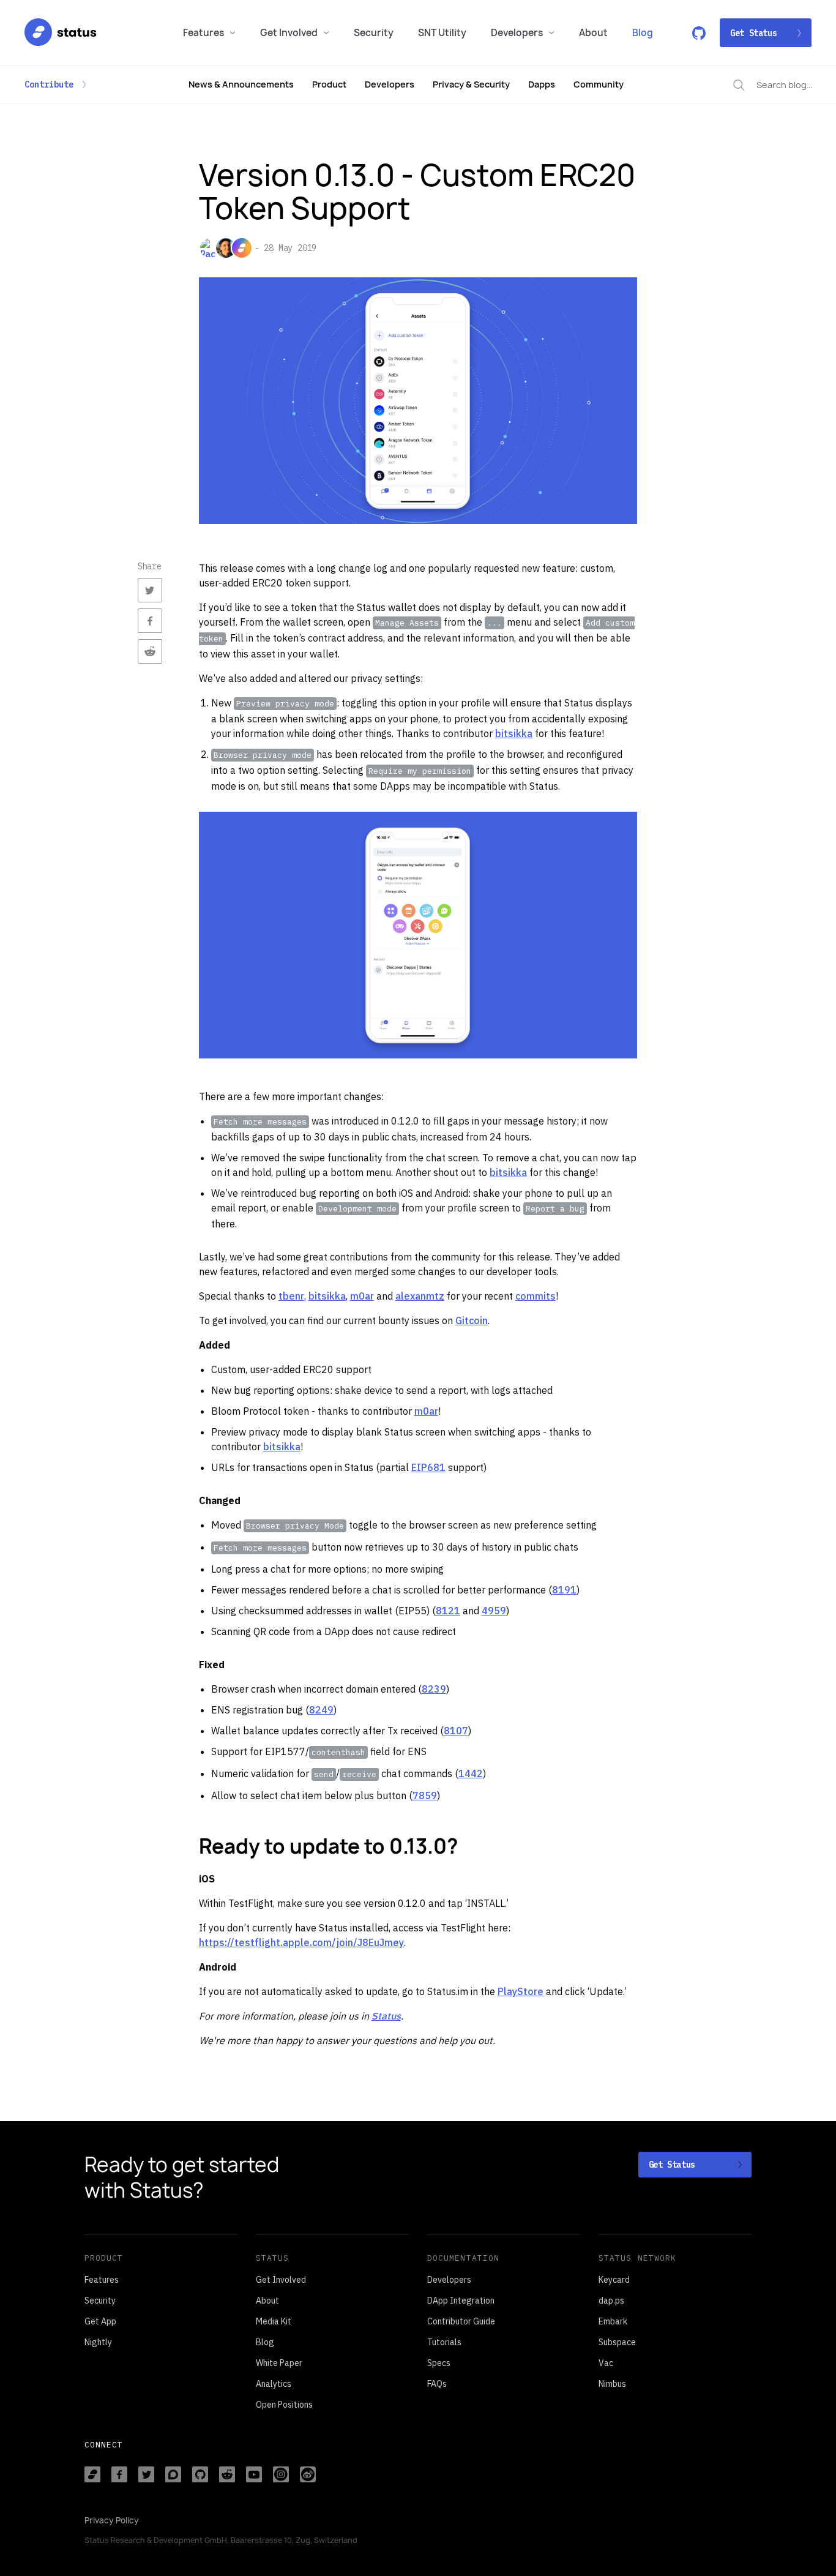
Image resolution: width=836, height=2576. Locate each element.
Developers (517, 33)
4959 (494, 1611)
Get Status (753, 33)
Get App (100, 2321)
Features (203, 33)
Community (599, 84)
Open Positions (284, 2405)
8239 (434, 1689)
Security (374, 33)
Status (386, 2016)
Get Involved (289, 33)
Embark (613, 2321)
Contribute (49, 84)
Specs (439, 2363)
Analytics (274, 2384)
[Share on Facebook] (150, 621)
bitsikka (514, 733)
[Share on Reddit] (150, 651)
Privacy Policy (112, 2520)
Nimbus (612, 2384)
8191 (564, 1590)
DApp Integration (461, 2301)
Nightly (98, 2342)
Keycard (614, 2280)
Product (329, 84)
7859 (425, 1795)
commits (536, 1296)
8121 (448, 1611)
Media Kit (274, 2321)
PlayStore (521, 1991)
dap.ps (611, 2301)
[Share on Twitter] (150, 590)
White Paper (279, 2363)
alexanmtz (420, 1296)
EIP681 (428, 1467)
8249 (321, 1710)
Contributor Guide (461, 2321)
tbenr (291, 1296)
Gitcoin (472, 1320)
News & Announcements (241, 84)
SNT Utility (442, 33)
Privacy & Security (471, 84)
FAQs (437, 2384)
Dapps (542, 84)
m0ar (362, 1296)
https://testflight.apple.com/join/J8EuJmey (301, 1942)
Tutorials (444, 2342)
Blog (643, 33)
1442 (471, 1773)
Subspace (617, 2342)
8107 (456, 1731)
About (593, 33)
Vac (606, 2363)
